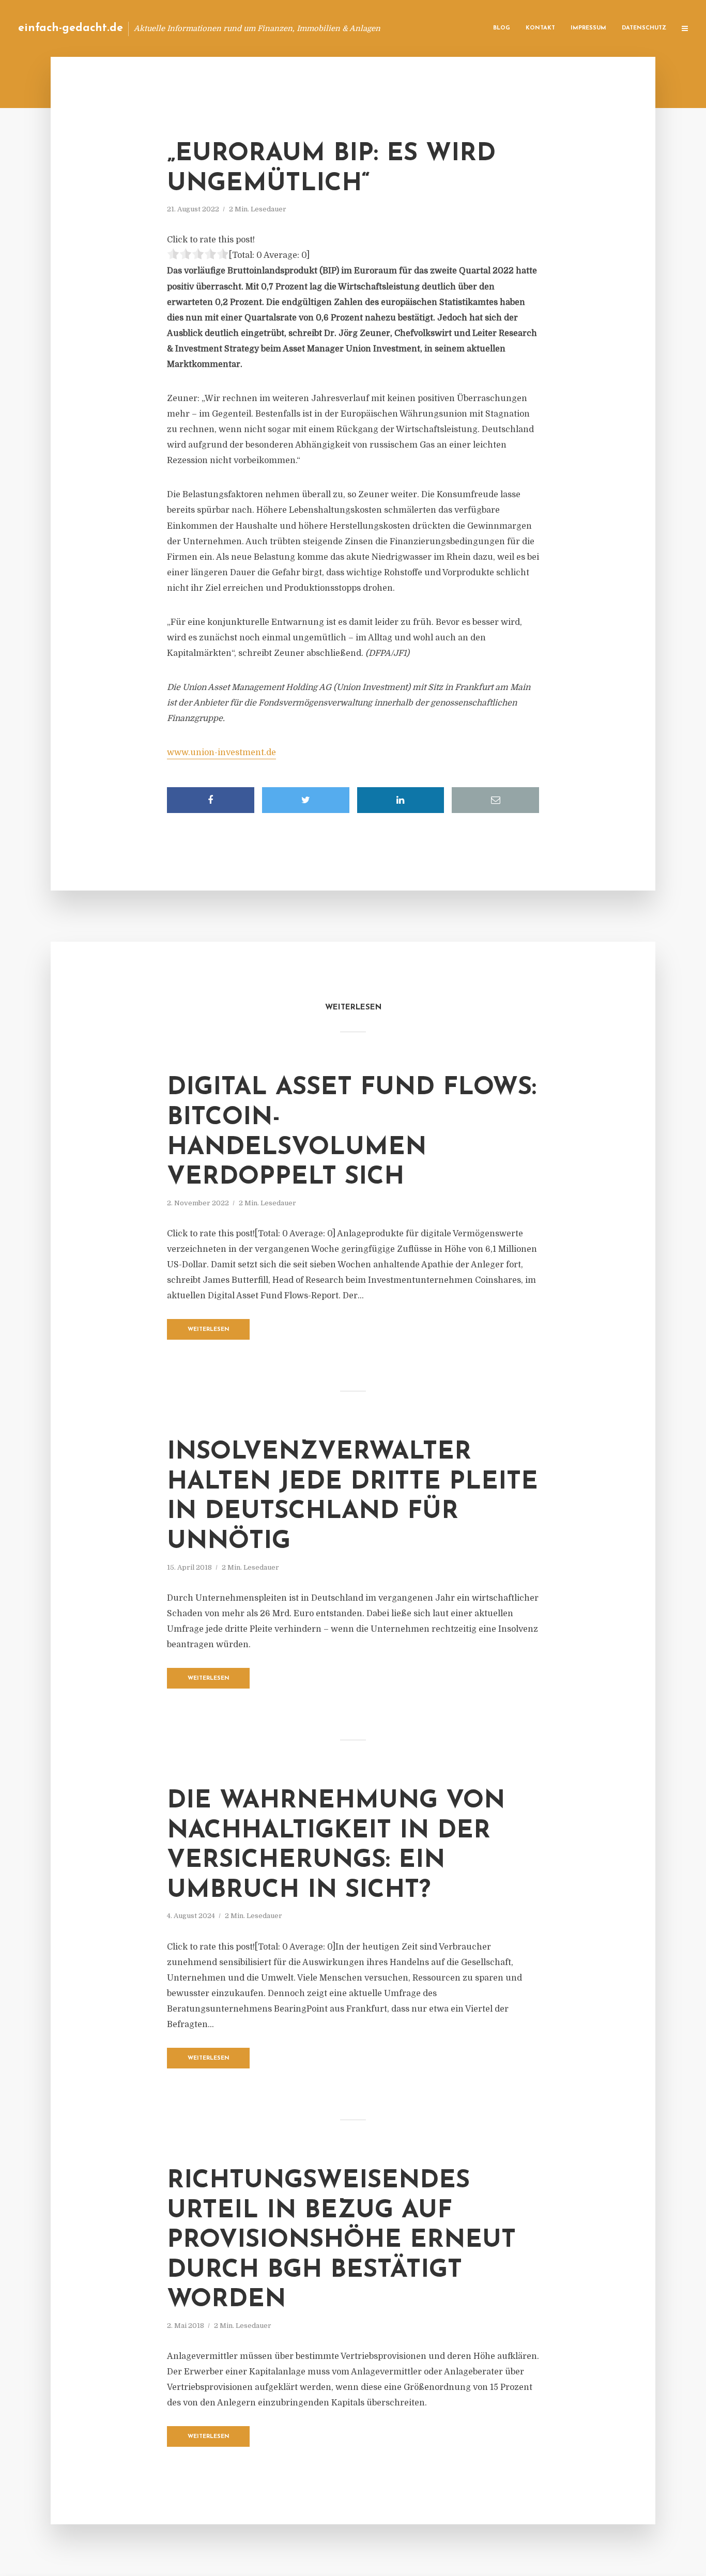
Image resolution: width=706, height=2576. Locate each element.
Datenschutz (644, 28)
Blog (502, 28)
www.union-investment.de (221, 753)
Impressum (588, 28)
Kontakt (540, 28)
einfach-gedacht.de (71, 28)
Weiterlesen (209, 1330)
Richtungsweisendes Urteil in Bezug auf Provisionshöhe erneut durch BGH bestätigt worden (341, 2241)
